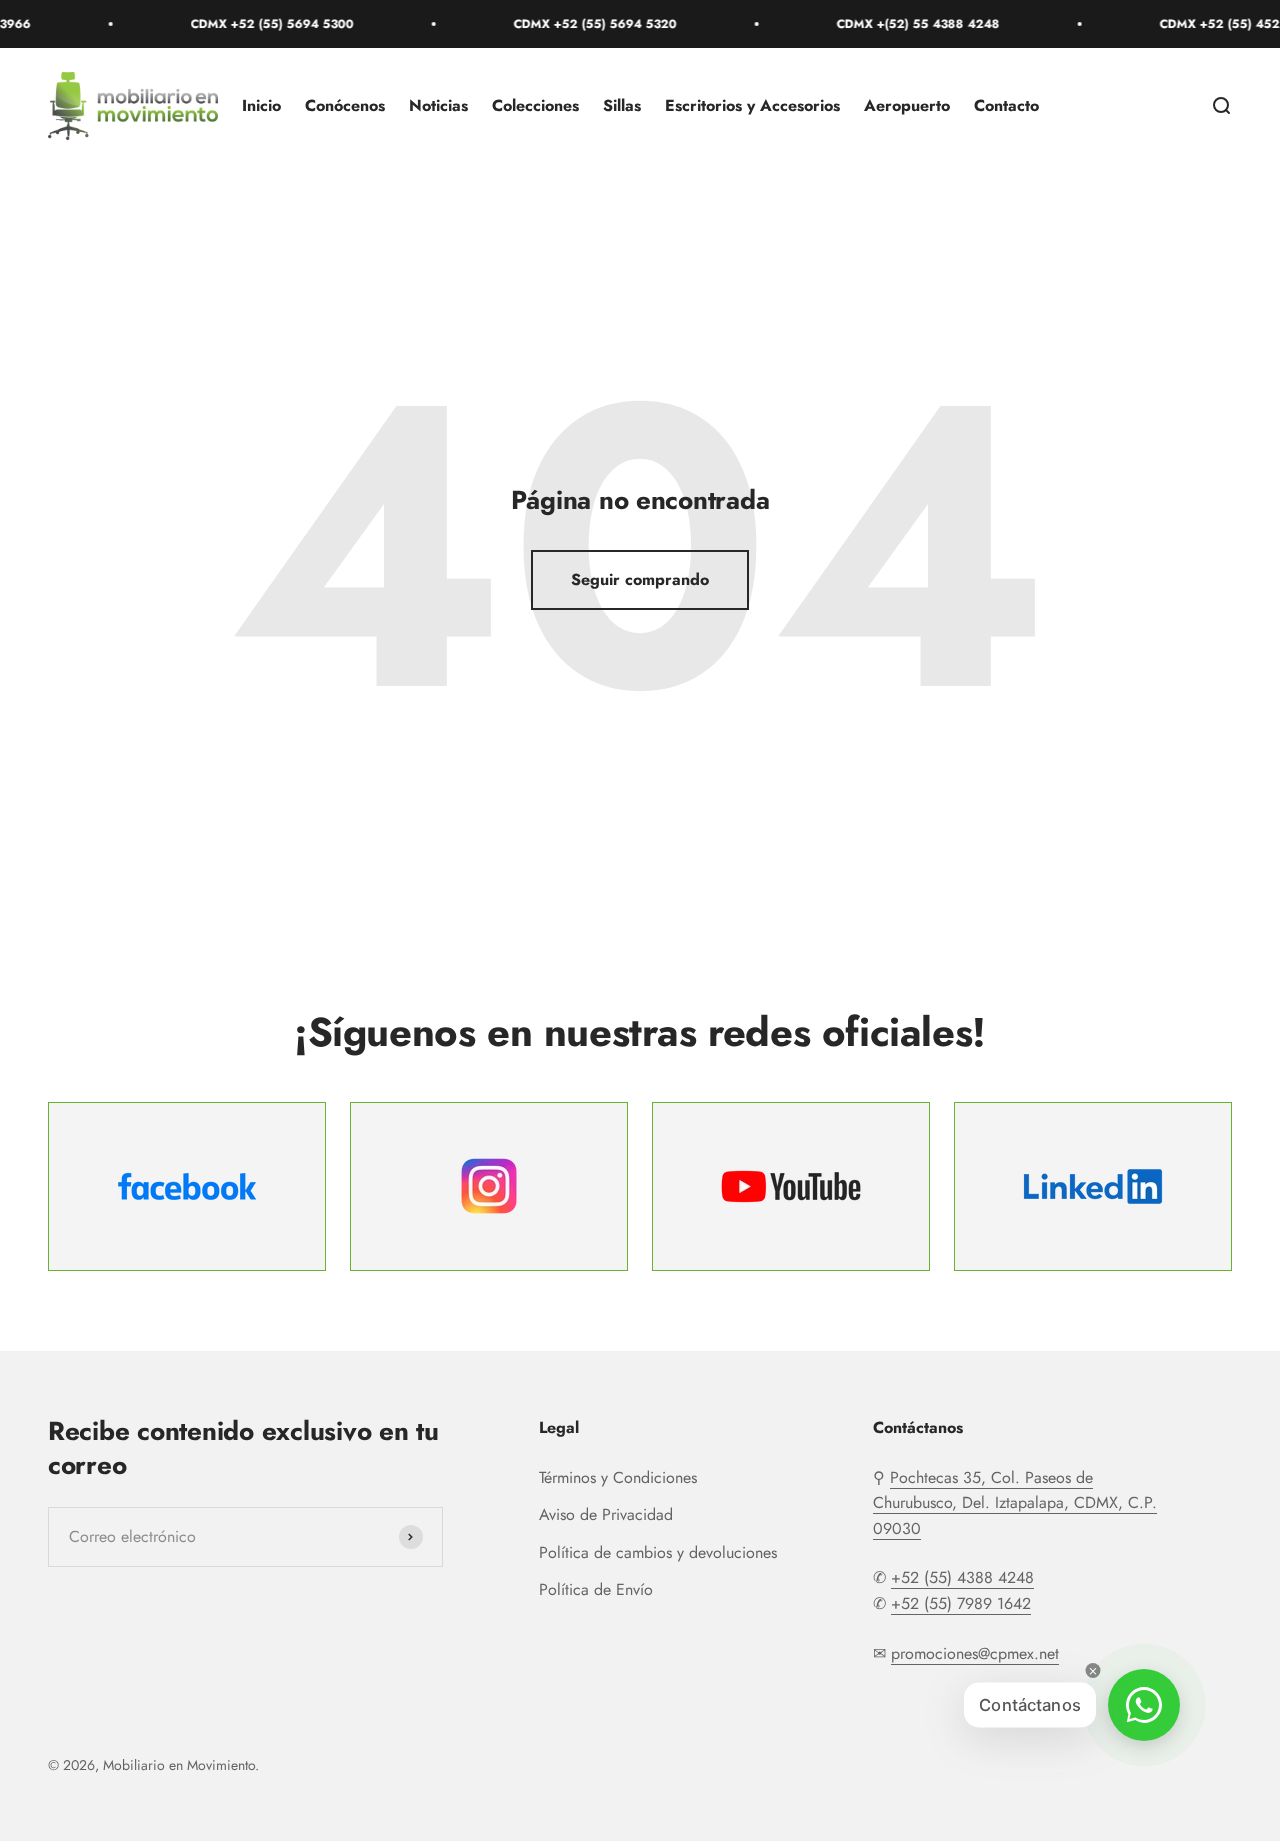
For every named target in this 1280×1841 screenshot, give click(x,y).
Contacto (1006, 105)
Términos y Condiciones (618, 1477)
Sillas (622, 105)
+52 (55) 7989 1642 (961, 1603)
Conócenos (345, 105)
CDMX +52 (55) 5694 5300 (250, 24)
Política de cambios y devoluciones (658, 1552)
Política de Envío (596, 1589)
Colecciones (535, 105)
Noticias (438, 105)
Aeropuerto (907, 105)
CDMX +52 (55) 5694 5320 (573, 24)
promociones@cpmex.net (975, 1653)
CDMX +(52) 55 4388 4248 (896, 24)
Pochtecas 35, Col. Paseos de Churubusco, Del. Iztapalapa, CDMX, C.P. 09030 (1015, 1503)
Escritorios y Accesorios (752, 105)
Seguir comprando (640, 579)
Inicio (261, 105)
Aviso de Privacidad (606, 1514)
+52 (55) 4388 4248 (962, 1577)
